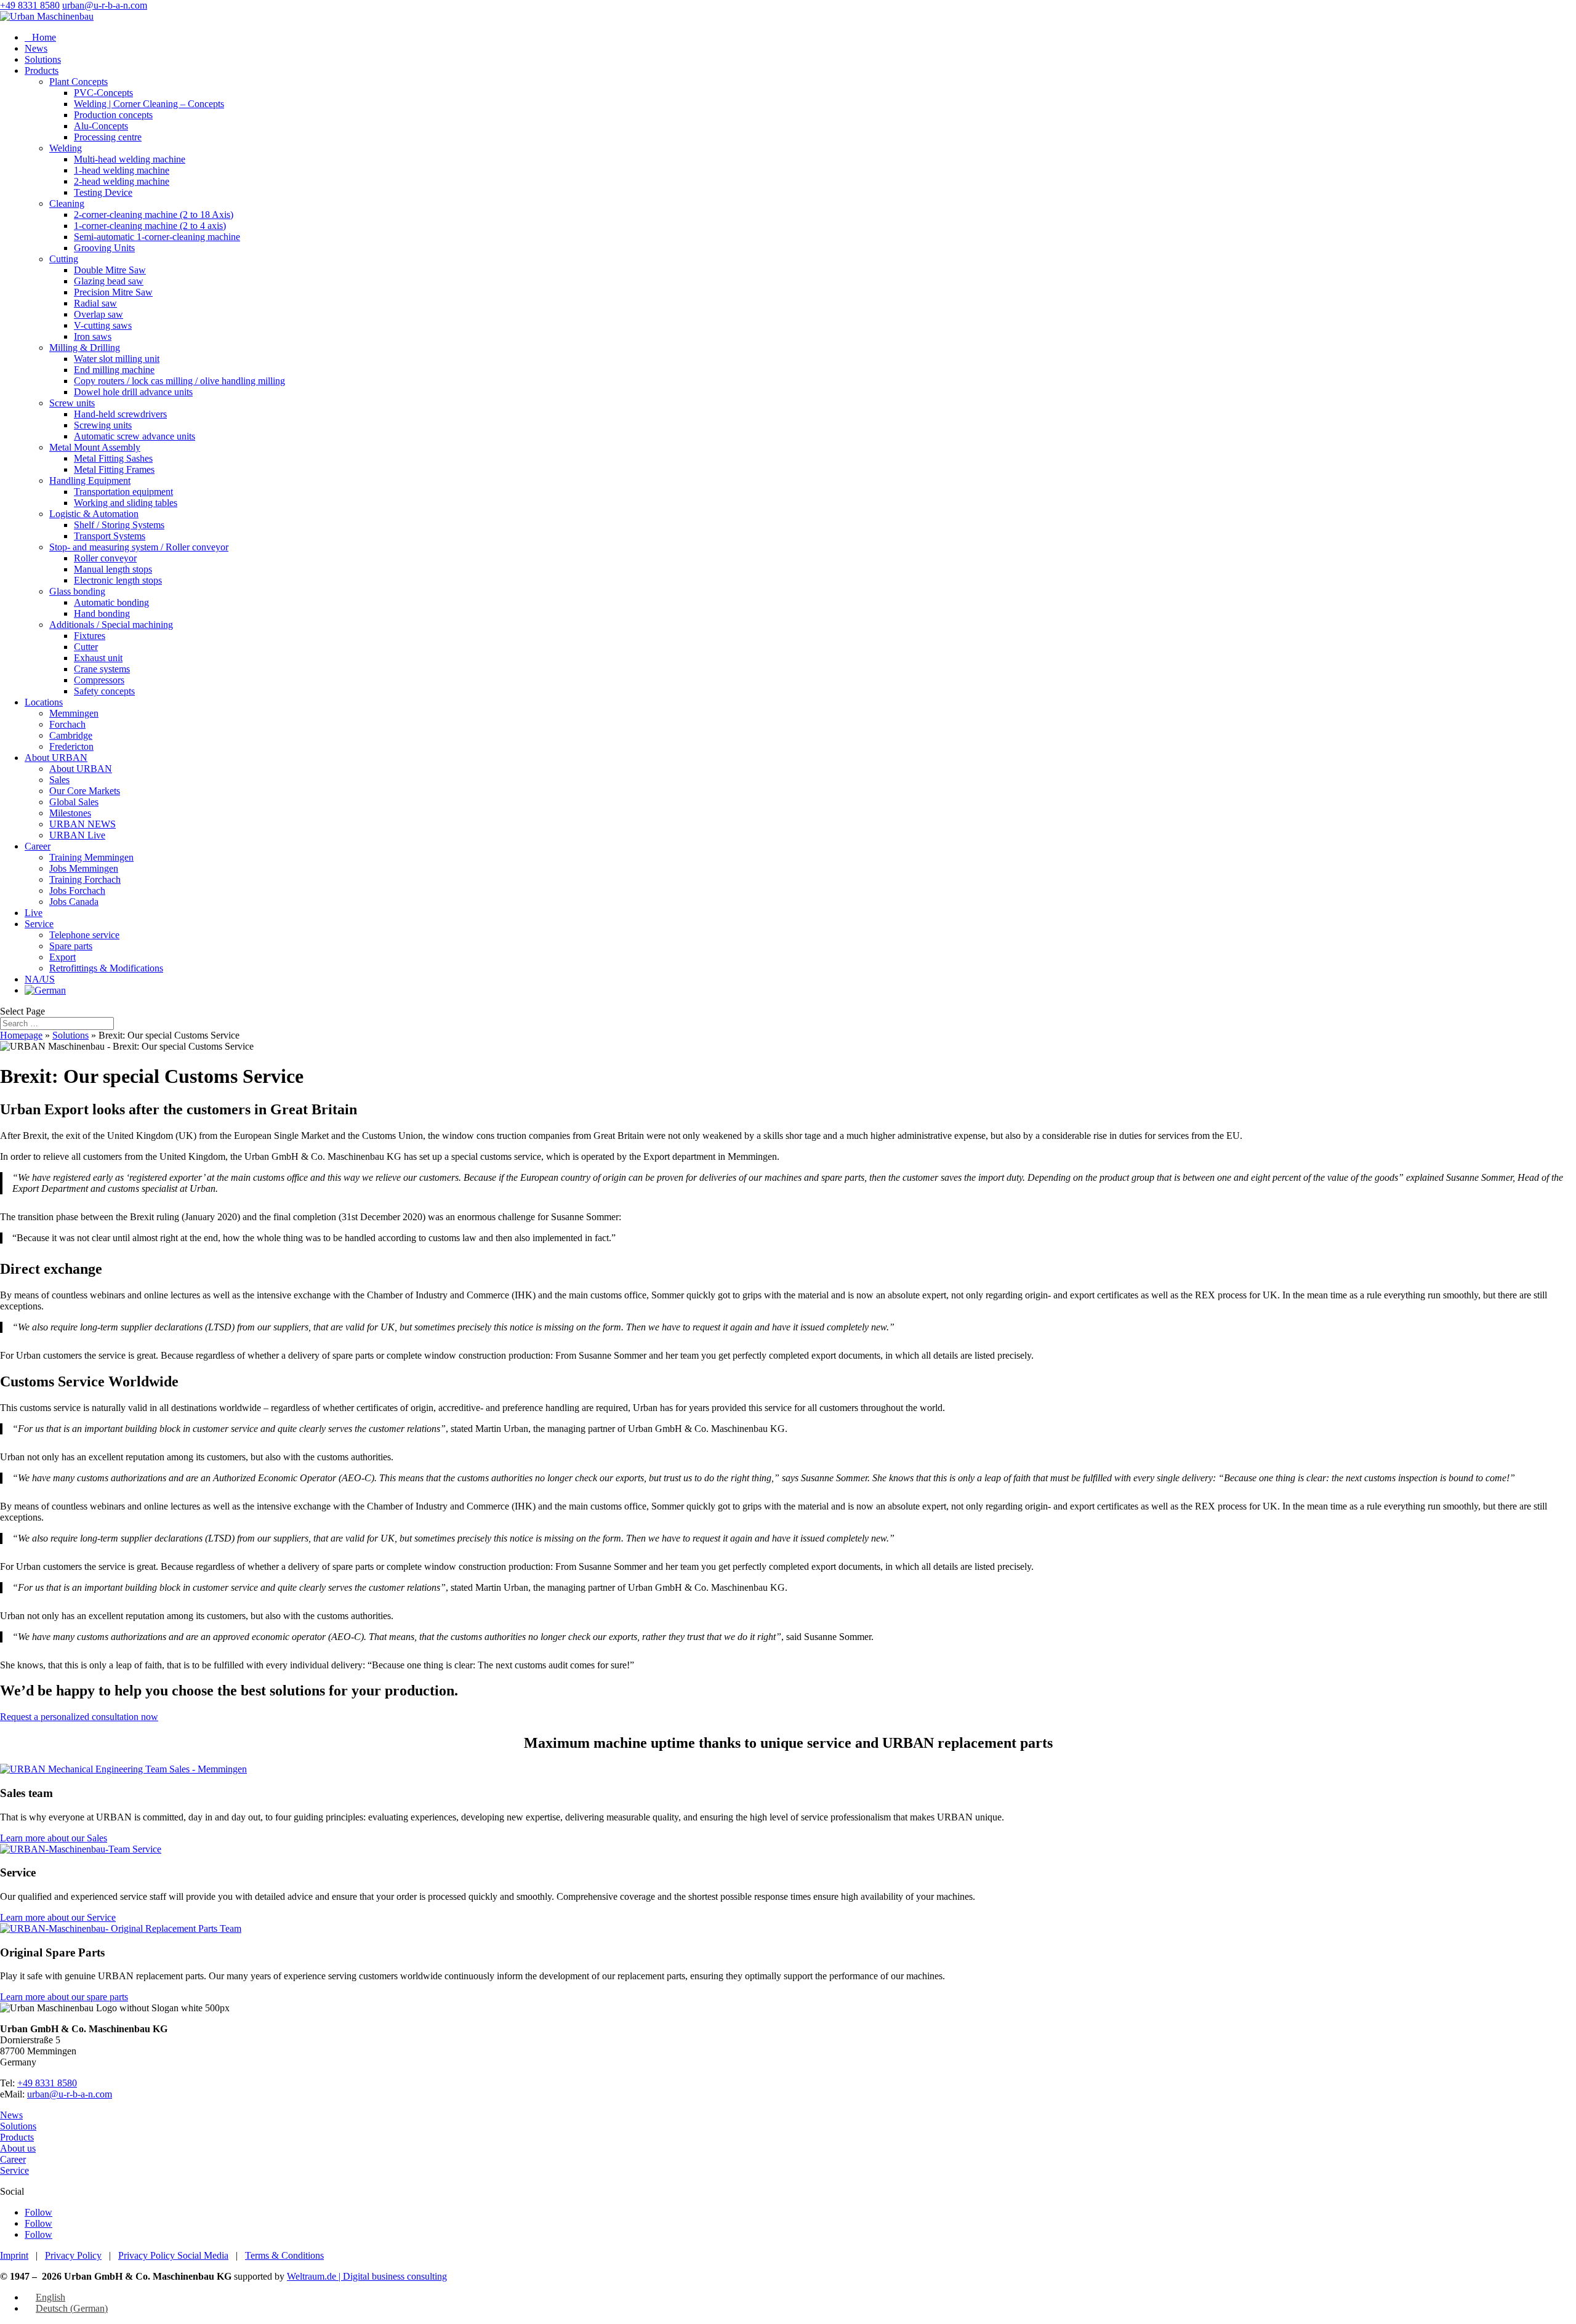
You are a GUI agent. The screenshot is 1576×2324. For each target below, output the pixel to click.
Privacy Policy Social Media (173, 2255)
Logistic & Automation (94, 514)
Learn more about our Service (58, 1917)
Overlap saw (98, 314)
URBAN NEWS (82, 824)
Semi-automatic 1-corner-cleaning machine (157, 237)
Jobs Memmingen (84, 868)
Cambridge (71, 735)
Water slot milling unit (117, 359)
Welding (66, 148)
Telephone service (84, 935)
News (36, 48)
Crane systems (102, 669)
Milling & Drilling (85, 348)
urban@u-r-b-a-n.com (70, 2094)
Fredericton (71, 746)
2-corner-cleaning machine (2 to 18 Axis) (154, 215)
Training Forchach (85, 879)
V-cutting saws (103, 325)
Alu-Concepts (101, 126)
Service (39, 924)
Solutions (43, 59)
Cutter (86, 647)
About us (18, 2148)
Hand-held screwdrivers (120, 414)
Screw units (72, 403)
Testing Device (103, 192)
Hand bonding (102, 613)
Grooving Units (104, 248)
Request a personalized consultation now (79, 1717)
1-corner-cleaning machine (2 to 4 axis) (150, 226)
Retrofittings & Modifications (106, 968)
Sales (59, 780)
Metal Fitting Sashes (113, 458)
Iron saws (93, 336)
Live (34, 913)
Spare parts (71, 946)
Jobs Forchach (77, 891)
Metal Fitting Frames (114, 469)
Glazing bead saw (109, 281)
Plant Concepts (78, 82)
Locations (44, 702)
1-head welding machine (122, 170)
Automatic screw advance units (135, 436)
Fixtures (90, 636)
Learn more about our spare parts (64, 1997)
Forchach (67, 724)
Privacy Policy (73, 2255)
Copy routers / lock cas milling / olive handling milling (179, 381)
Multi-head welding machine (130, 159)
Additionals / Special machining (111, 625)
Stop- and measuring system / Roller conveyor (139, 547)
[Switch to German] (45, 990)
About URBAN (56, 758)
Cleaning (67, 203)
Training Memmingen (91, 857)
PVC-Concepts (103, 93)
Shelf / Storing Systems (119, 525)
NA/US (40, 979)
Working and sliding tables (126, 503)
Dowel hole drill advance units (133, 392)
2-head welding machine (122, 181)
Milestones (70, 813)
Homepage (21, 1035)
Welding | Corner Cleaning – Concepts (149, 104)
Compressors (99, 680)
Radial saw (95, 303)
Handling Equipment (90, 480)
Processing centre (108, 137)
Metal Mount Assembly (95, 447)
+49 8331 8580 (30, 5)
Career (38, 846)
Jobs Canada (74, 902)
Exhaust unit (98, 658)
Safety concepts (104, 691)
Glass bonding (77, 591)
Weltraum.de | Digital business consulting (367, 2276)
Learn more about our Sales (54, 1838)
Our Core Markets (85, 791)
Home (40, 37)
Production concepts (113, 115)
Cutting (64, 259)
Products (42, 70)
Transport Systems (110, 536)
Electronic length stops (118, 580)
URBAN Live (77, 835)
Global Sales (74, 802)
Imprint (14, 2255)
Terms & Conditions (284, 2255)
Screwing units (103, 425)
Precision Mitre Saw (113, 292)
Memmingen (74, 713)
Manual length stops (113, 569)
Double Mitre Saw (110, 270)
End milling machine (114, 370)
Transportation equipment (123, 492)
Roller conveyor (105, 558)
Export (62, 957)
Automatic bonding (111, 602)
